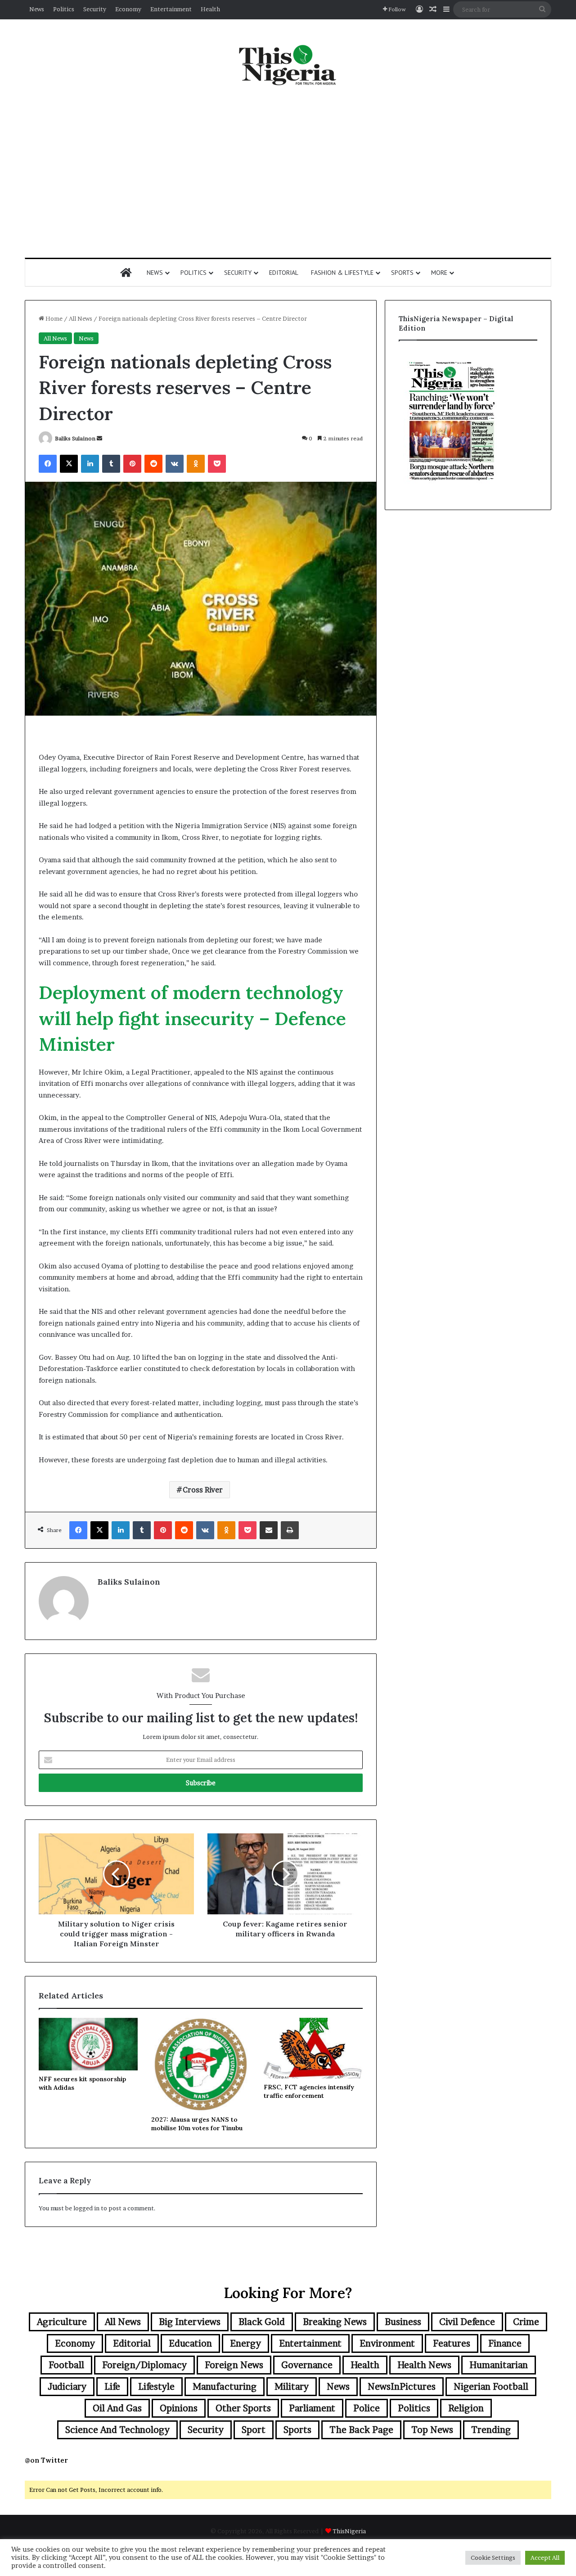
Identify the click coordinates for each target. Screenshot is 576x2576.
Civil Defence (467, 2322)
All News (81, 318)
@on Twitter (46, 2460)
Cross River (203, 1490)
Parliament (312, 2408)
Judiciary (67, 2387)
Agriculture (62, 2322)
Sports (402, 273)
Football (66, 2365)
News (37, 9)
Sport (254, 2430)
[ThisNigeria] (288, 64)
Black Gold (262, 2322)
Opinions (179, 2408)
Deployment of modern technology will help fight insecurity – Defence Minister (192, 1018)
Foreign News (234, 2365)
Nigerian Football (491, 2387)
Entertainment (171, 9)
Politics (64, 9)
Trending (491, 2430)
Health (210, 9)
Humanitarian (499, 2365)
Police (367, 2408)
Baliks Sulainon (75, 438)
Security (95, 9)
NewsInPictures (402, 2387)
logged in (86, 2208)
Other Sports (243, 2408)
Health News (424, 2365)
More (439, 273)
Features (452, 2343)
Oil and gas (117, 2408)
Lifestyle (156, 2387)
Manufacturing (225, 2387)
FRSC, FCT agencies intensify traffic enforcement (309, 2091)
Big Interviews (190, 2322)
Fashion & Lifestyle (342, 273)
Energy (245, 2343)
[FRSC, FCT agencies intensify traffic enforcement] (313, 2048)
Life (112, 2387)
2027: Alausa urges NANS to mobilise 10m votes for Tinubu (197, 2124)
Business (403, 2322)
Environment (387, 2343)
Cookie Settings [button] (493, 2558)
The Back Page (361, 2430)
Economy (128, 9)
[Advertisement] (288, 172)
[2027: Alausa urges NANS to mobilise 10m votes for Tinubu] (201, 2065)
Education (190, 2343)
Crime (526, 2322)
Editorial (284, 273)
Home (53, 318)
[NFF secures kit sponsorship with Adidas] (88, 2044)
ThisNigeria (349, 2531)
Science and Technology (117, 2430)
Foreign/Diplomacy (144, 2365)
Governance (307, 2365)
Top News (432, 2430)
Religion (466, 2408)
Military (292, 2387)
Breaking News (335, 2322)
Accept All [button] (545, 2558)
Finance (505, 2343)
